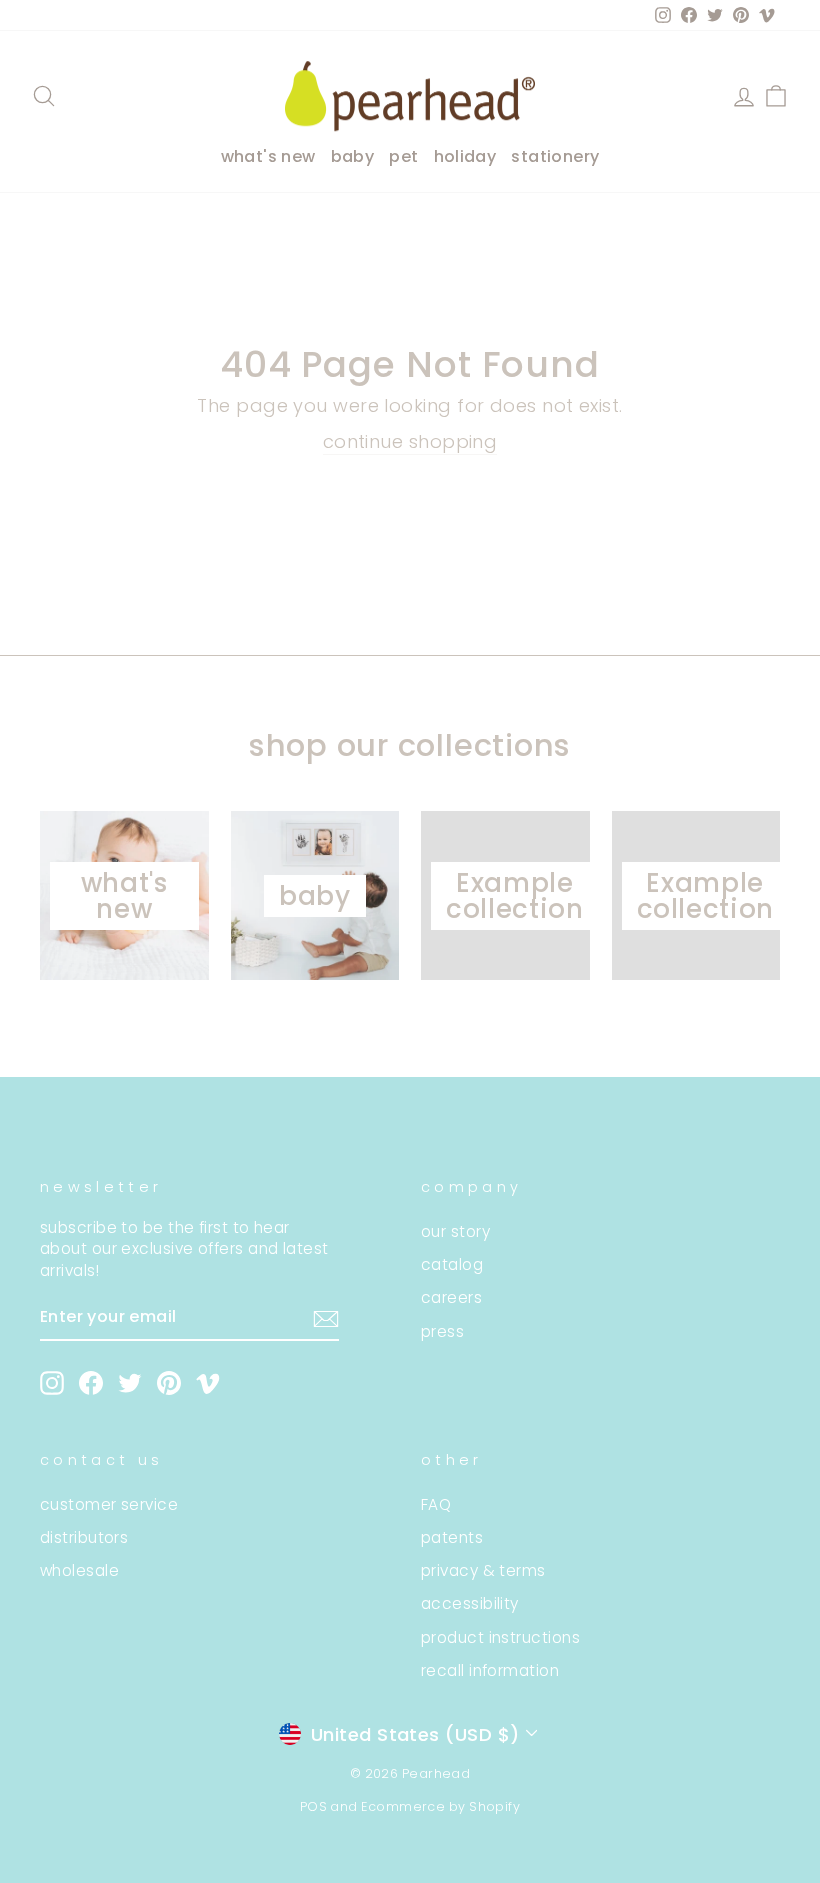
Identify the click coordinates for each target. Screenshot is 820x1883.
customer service (109, 1504)
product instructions (500, 1637)
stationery (555, 156)
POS (313, 1806)
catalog (452, 1264)
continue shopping (410, 441)
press (442, 1331)
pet (403, 156)
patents (452, 1537)
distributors (84, 1537)
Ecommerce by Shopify (440, 1806)
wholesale (79, 1570)
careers (451, 1297)
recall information (490, 1670)
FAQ (436, 1504)
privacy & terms (483, 1570)
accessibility (470, 1603)
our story (455, 1231)
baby (353, 156)
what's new (268, 156)
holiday (465, 156)
